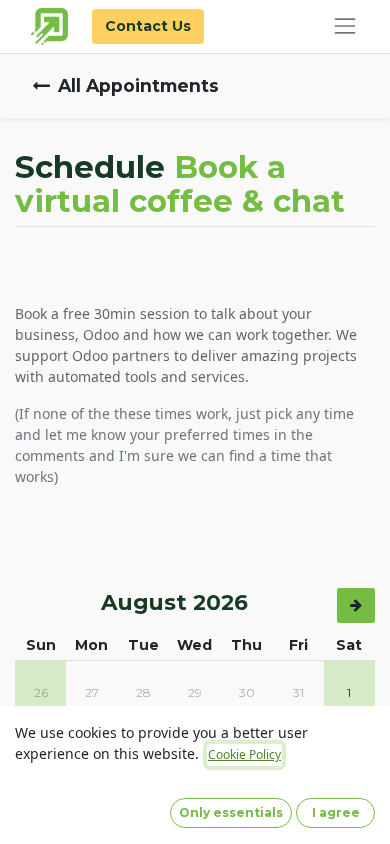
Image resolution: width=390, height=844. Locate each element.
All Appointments (138, 85)
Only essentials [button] (231, 812)
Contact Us (148, 26)
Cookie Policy (244, 754)
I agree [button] (336, 812)
